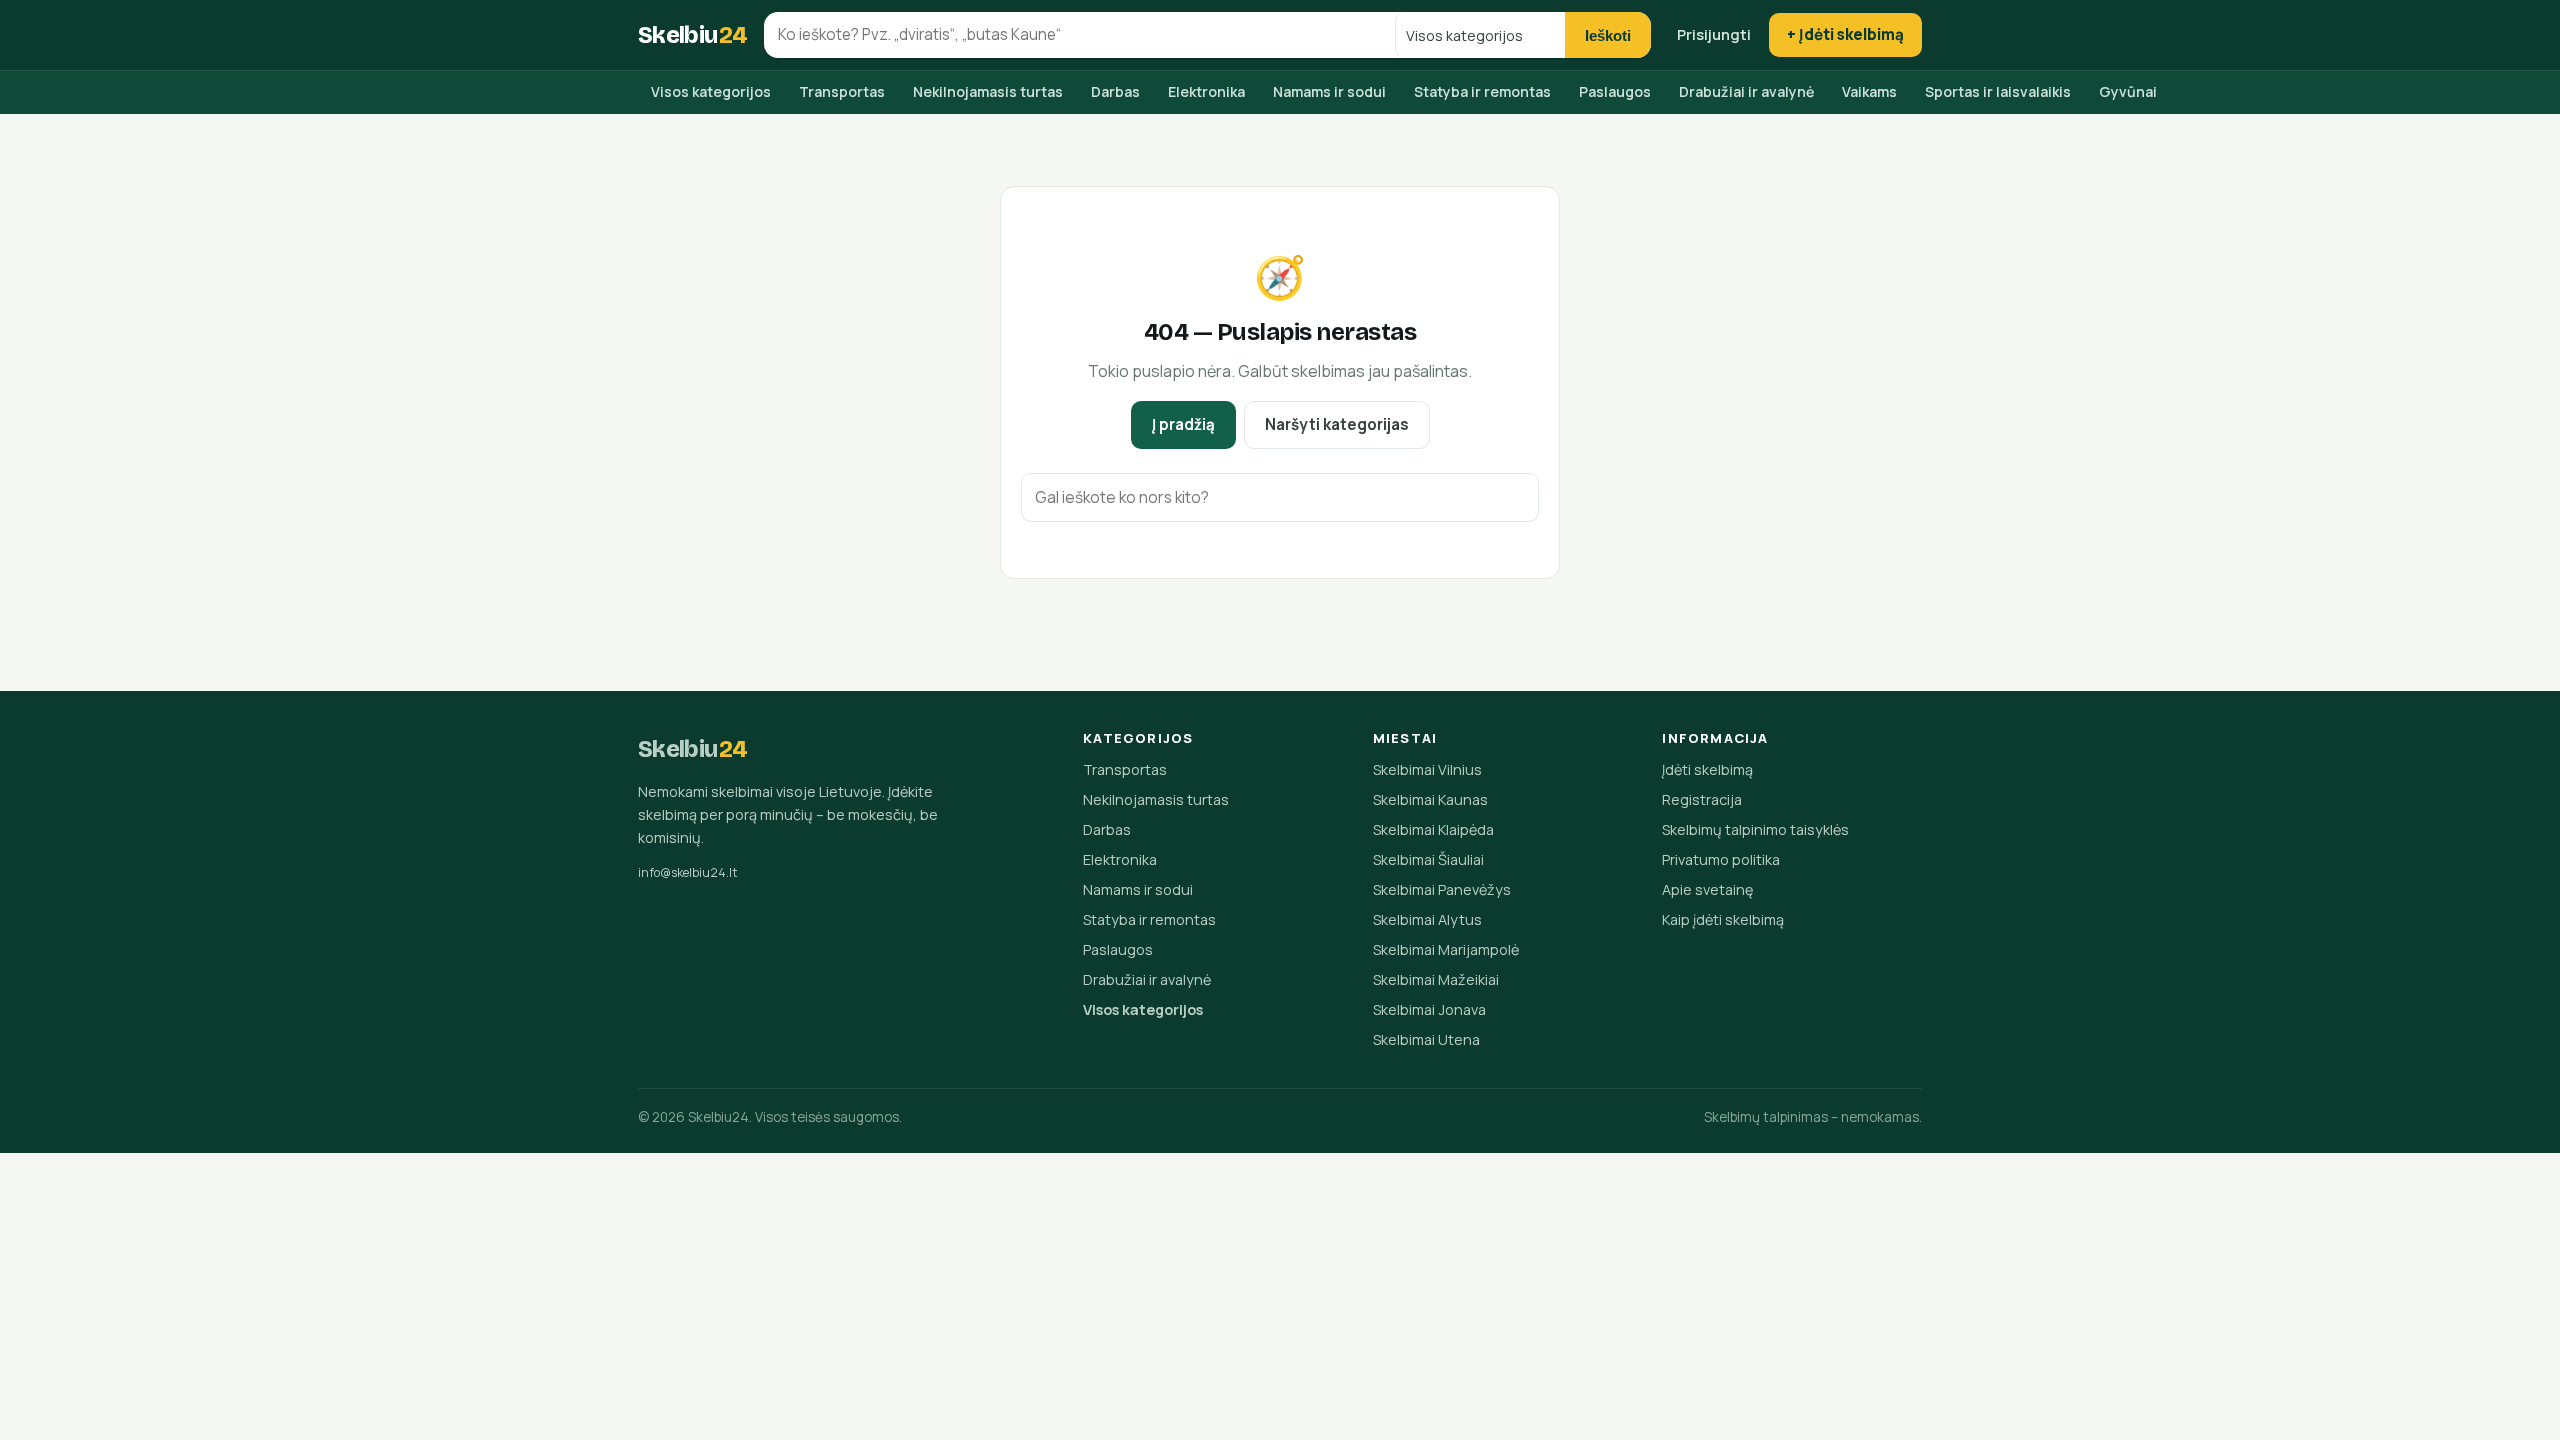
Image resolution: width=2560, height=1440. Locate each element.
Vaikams (1869, 91)
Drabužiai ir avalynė (1746, 91)
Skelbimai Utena (1426, 1039)
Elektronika (1206, 91)
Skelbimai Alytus (1427, 919)
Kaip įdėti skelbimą (1723, 919)
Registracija (1702, 799)
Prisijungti (1714, 34)
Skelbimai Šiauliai (1428, 859)
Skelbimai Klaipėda (1433, 829)
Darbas (1115, 91)
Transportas (842, 91)
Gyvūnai (2128, 91)
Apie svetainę (1707, 889)
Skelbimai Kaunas (1430, 799)
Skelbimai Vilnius (1427, 769)
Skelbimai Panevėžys (1442, 889)
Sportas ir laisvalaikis (1998, 91)
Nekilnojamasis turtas (988, 91)
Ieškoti (1608, 35)
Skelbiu (693, 35)
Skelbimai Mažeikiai (1436, 979)
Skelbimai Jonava (1429, 1009)
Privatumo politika (1721, 859)
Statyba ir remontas (1482, 91)
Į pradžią (1183, 424)
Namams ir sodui (1329, 91)
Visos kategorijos (711, 91)
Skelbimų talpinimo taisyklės (1755, 829)
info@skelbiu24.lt (688, 872)
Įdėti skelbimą (1707, 769)
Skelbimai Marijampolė (1446, 949)
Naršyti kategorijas (1337, 424)
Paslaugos (1615, 91)
